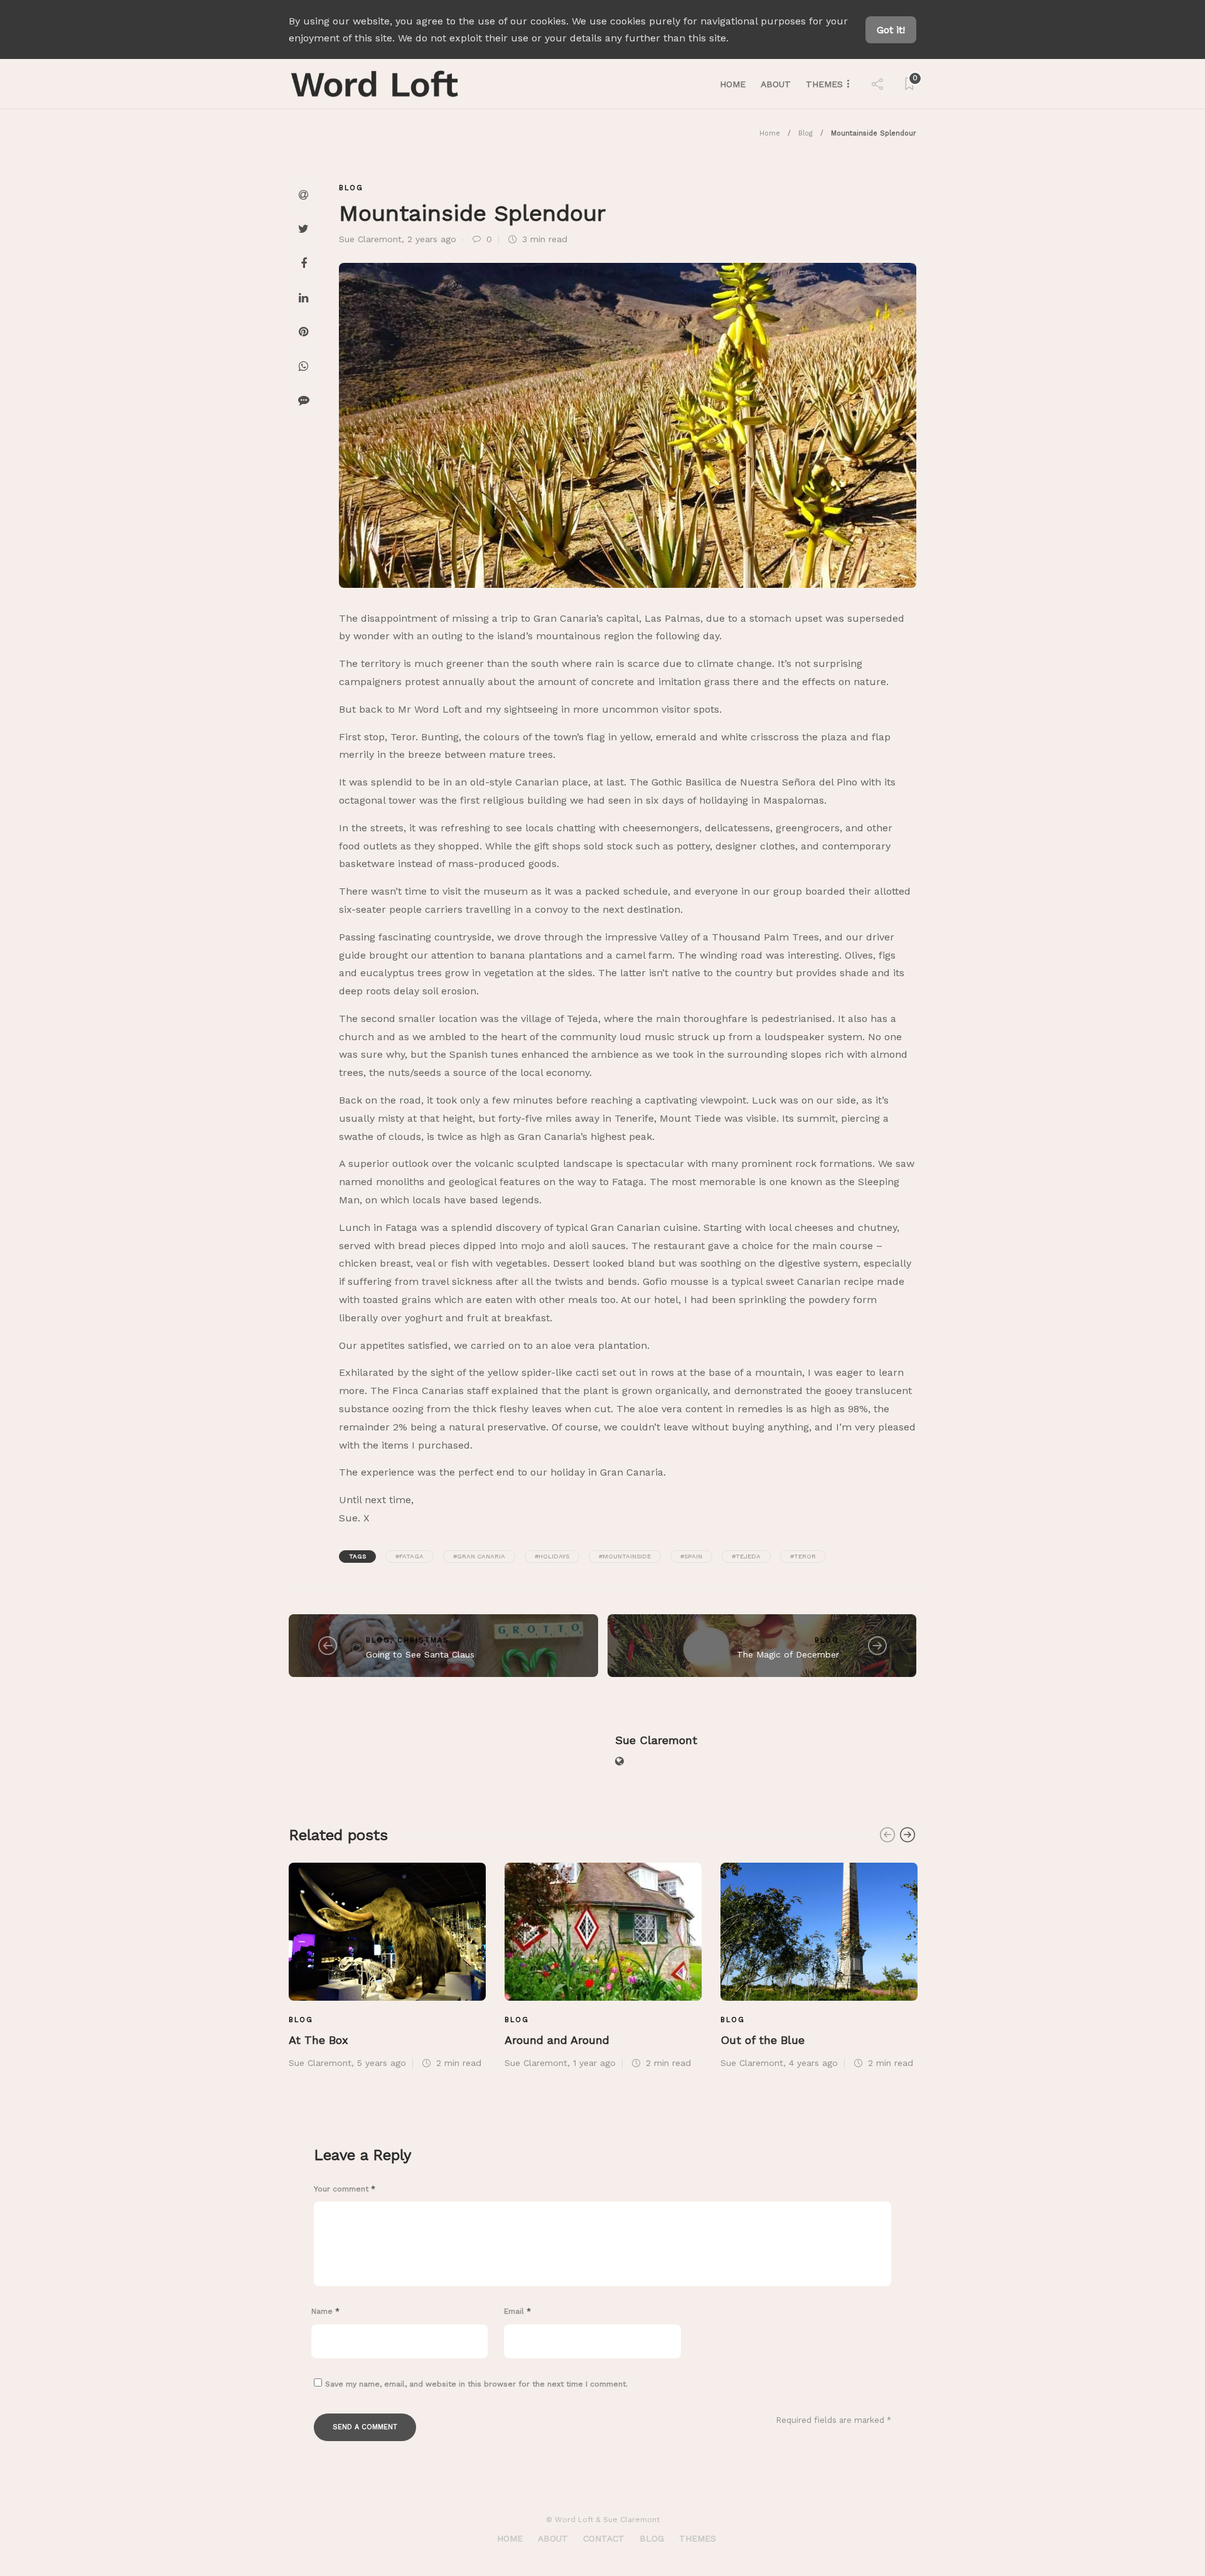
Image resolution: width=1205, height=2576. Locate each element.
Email (517, 2311)
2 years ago (432, 239)
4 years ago (813, 2063)
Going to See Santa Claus (420, 1654)
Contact (604, 2538)
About (776, 84)
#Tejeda (746, 1556)
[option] (387, 1964)
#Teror (803, 1556)
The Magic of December (788, 1654)
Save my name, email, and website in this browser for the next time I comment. (476, 2384)
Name (325, 2311)
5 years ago (382, 2063)
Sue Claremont (370, 239)
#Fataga (410, 1556)
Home (733, 84)
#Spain (691, 1556)
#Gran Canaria (479, 1556)
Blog (806, 133)
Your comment (345, 2189)
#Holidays (552, 1556)
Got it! (891, 30)
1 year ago (594, 2063)
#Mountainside (625, 1556)
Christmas (423, 1640)
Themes (824, 84)
